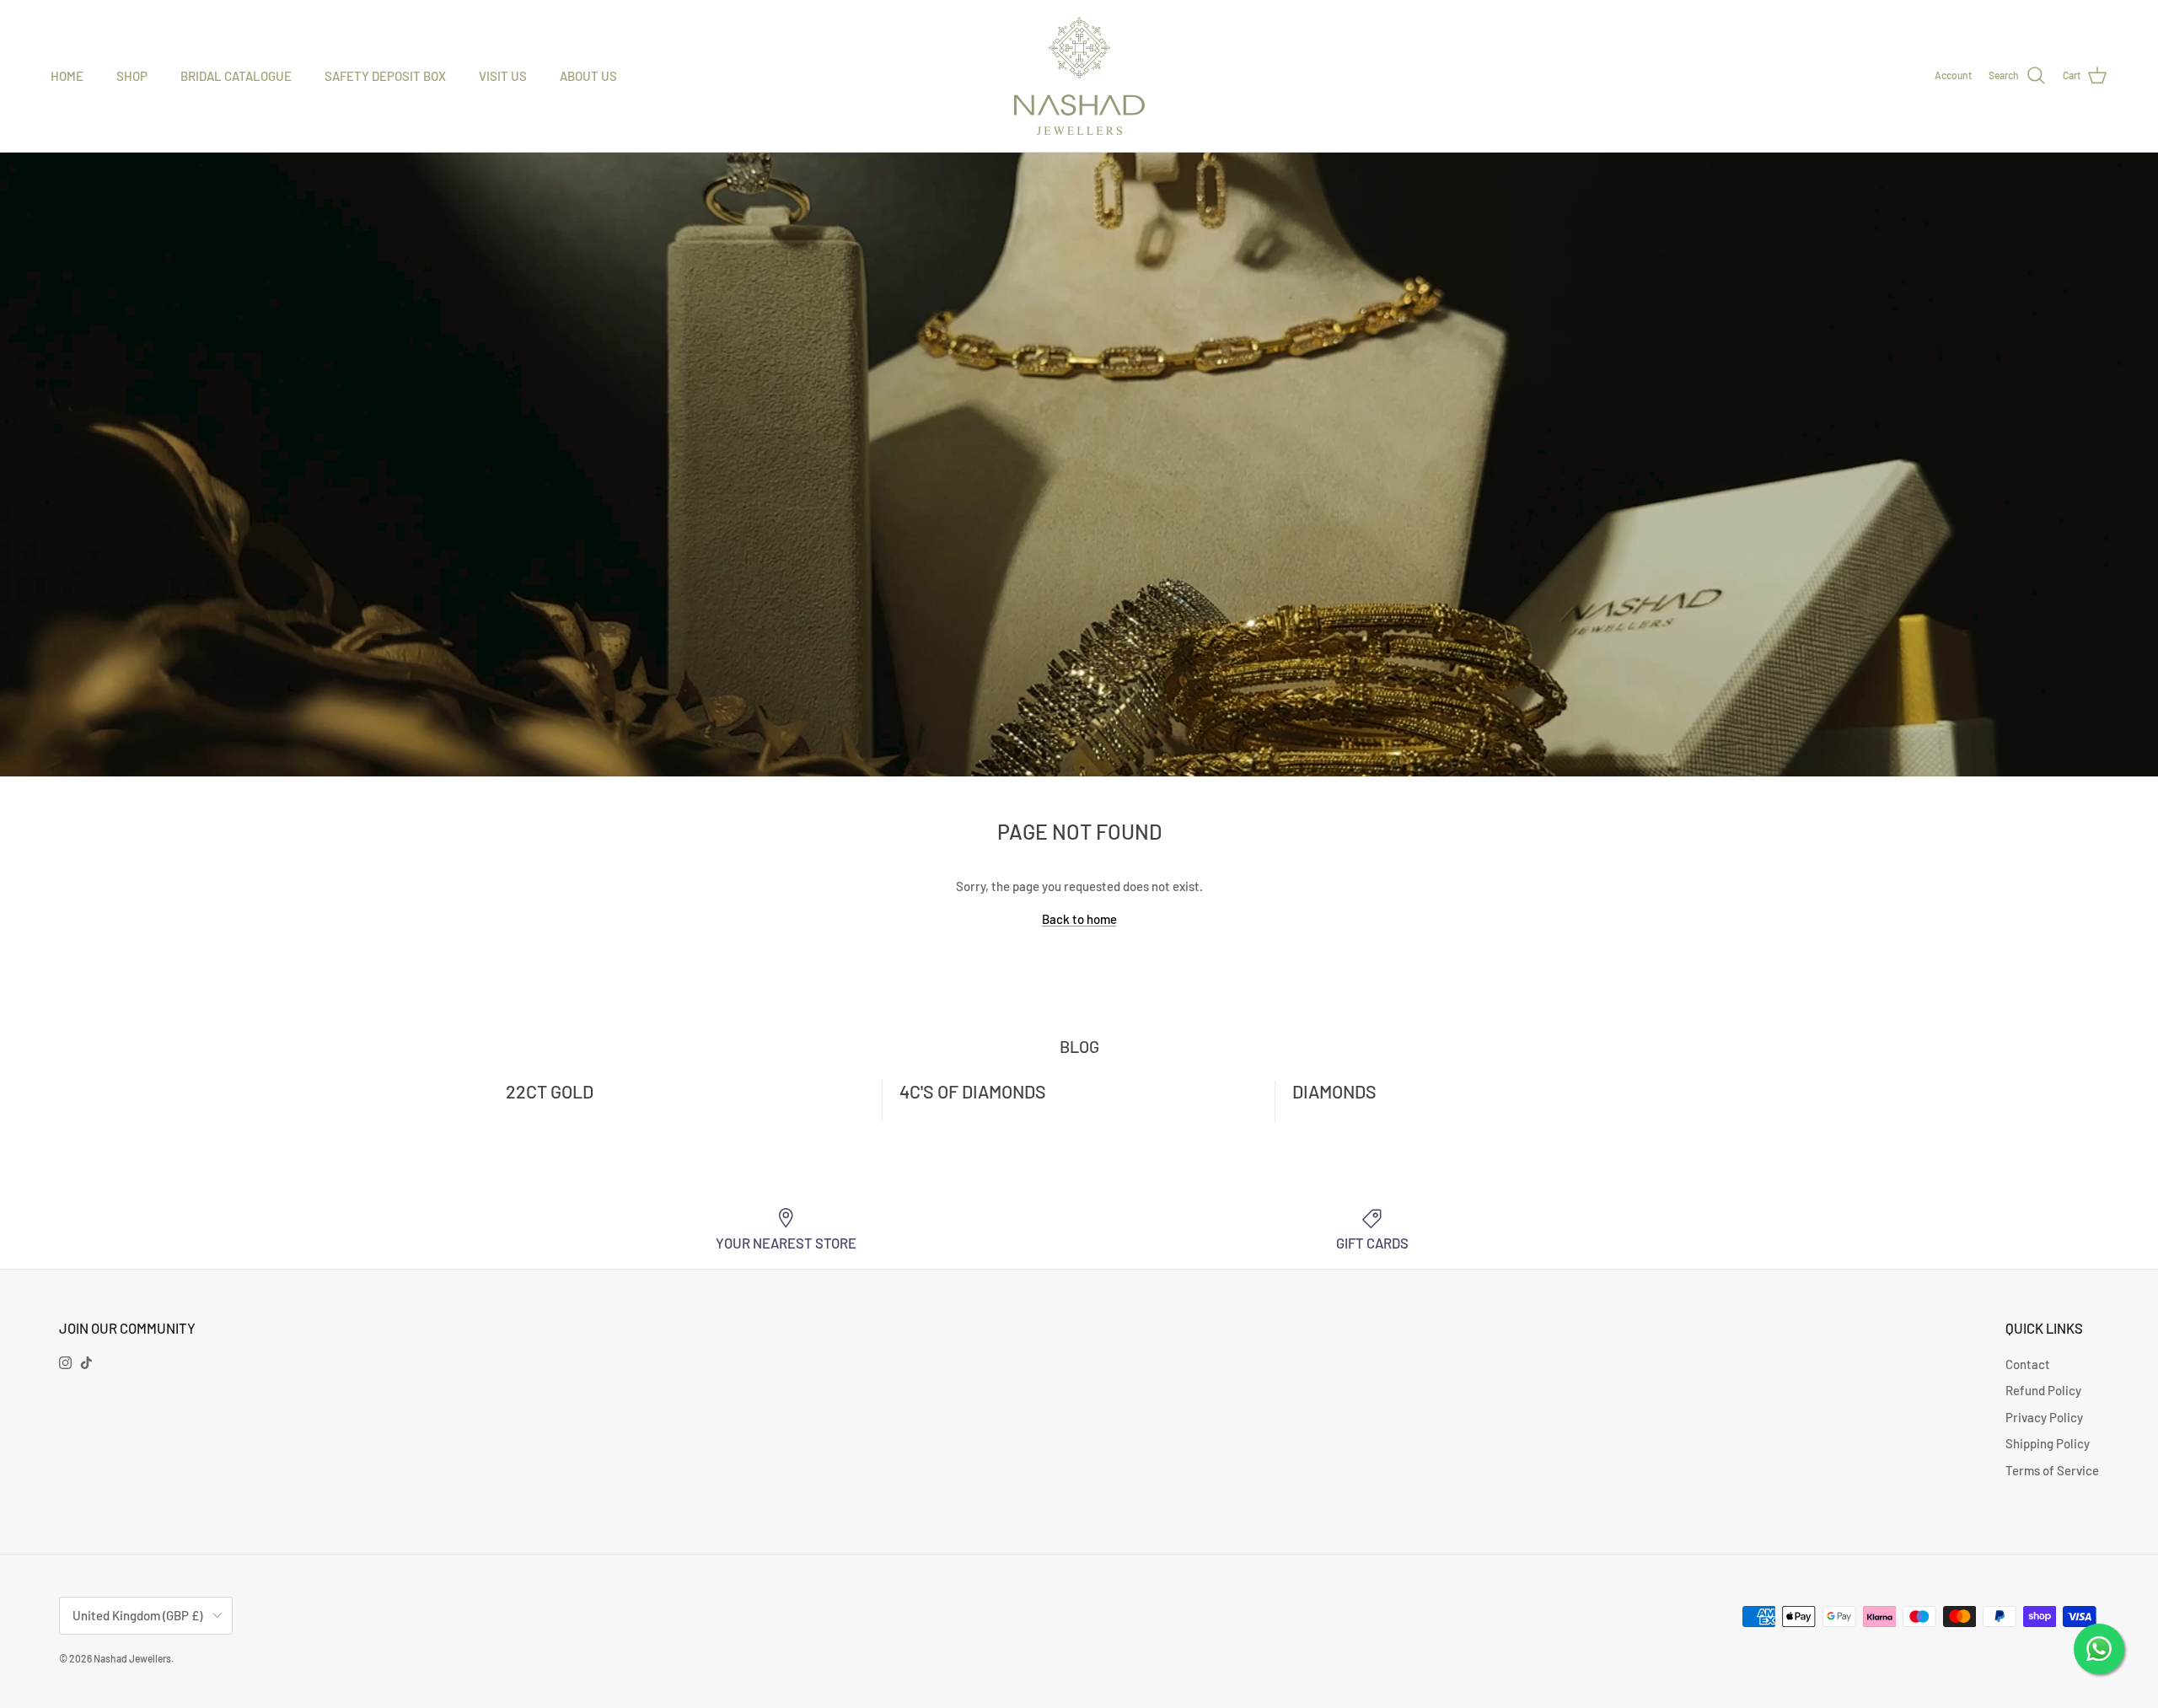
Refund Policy (2043, 1390)
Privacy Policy (2044, 1417)
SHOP (132, 76)
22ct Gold (550, 1091)
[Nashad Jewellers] (1079, 76)
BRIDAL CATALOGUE (236, 76)
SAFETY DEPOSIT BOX (385, 76)
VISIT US (503, 76)
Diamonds (1334, 1091)
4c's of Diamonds (973, 1091)
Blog (1079, 1046)
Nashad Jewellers (132, 1658)
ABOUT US (588, 76)
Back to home (1079, 919)
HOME (67, 76)
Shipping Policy (2048, 1443)
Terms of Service (2052, 1470)
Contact (2028, 1364)
